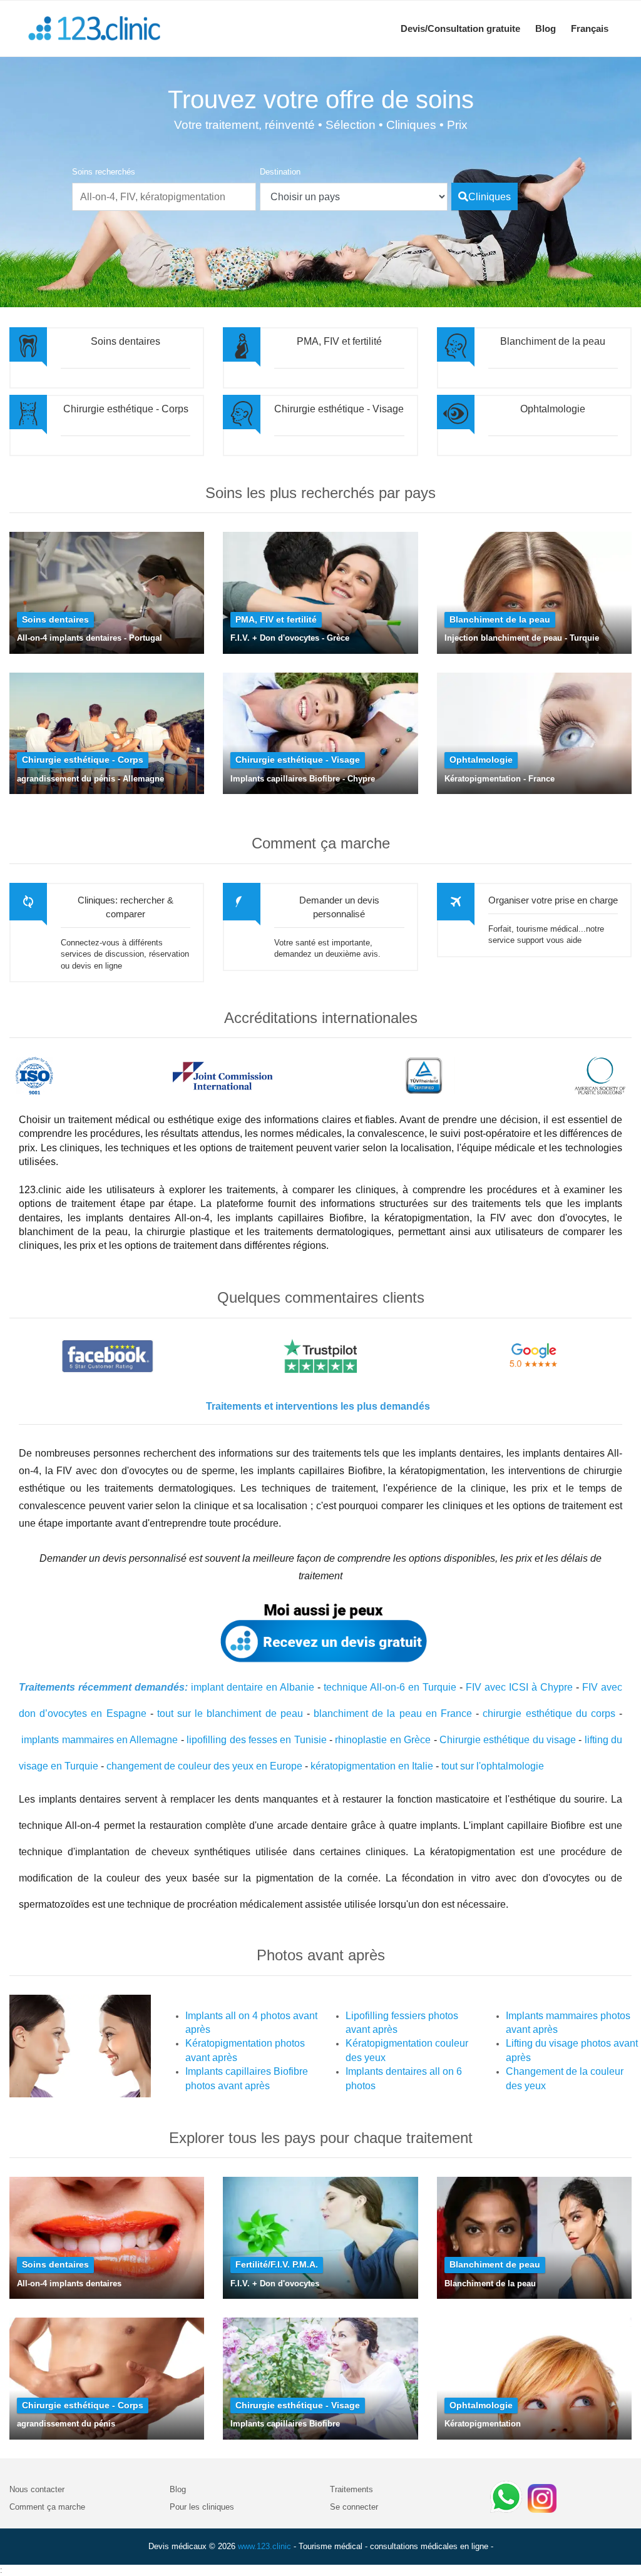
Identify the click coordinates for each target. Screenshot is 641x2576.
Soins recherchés (104, 172)
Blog (546, 28)
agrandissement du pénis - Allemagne (90, 779)
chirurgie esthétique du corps (549, 1713)
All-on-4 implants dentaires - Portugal (90, 638)
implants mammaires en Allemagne (100, 1740)
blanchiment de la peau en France (393, 1713)
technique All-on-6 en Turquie (390, 1687)
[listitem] (354, 197)
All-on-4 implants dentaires (69, 2283)
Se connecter (354, 2507)
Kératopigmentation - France (500, 779)
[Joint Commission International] (223, 1076)
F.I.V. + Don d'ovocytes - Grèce (290, 638)
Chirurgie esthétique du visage (508, 1740)
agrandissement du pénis (66, 2424)
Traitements (351, 2489)
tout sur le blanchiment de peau (230, 1713)
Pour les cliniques (202, 2507)
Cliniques (490, 197)
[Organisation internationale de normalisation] (34, 1076)
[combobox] (164, 189)
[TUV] (424, 1076)
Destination (280, 172)
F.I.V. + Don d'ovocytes (275, 2283)
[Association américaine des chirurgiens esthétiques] (600, 1076)
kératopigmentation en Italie (372, 1766)
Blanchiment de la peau (490, 2283)
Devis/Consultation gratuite (460, 28)
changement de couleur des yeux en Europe (204, 1766)
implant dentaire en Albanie (253, 1687)
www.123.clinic (264, 2546)
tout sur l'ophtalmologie (493, 1766)
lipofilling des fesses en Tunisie (256, 1740)
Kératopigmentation (483, 2424)
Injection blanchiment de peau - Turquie (522, 638)
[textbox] (164, 197)
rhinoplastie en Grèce (383, 1740)
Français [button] (590, 28)
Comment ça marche (47, 2507)
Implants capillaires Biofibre (285, 2424)
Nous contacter (37, 2489)
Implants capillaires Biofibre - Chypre (303, 779)
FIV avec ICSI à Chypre (519, 1687)
